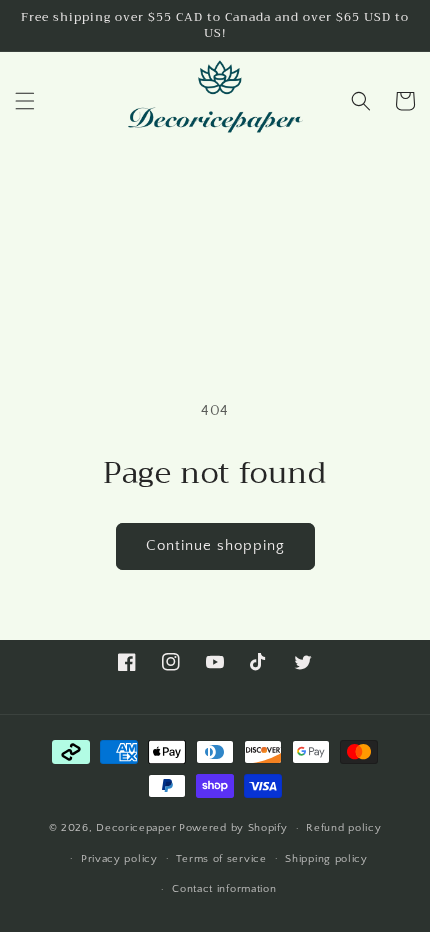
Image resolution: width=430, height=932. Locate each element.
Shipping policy (326, 859)
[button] (25, 101)
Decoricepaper (136, 828)
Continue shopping (215, 545)
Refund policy (343, 828)
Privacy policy (119, 859)
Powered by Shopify (233, 828)
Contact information (224, 889)
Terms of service (221, 859)
